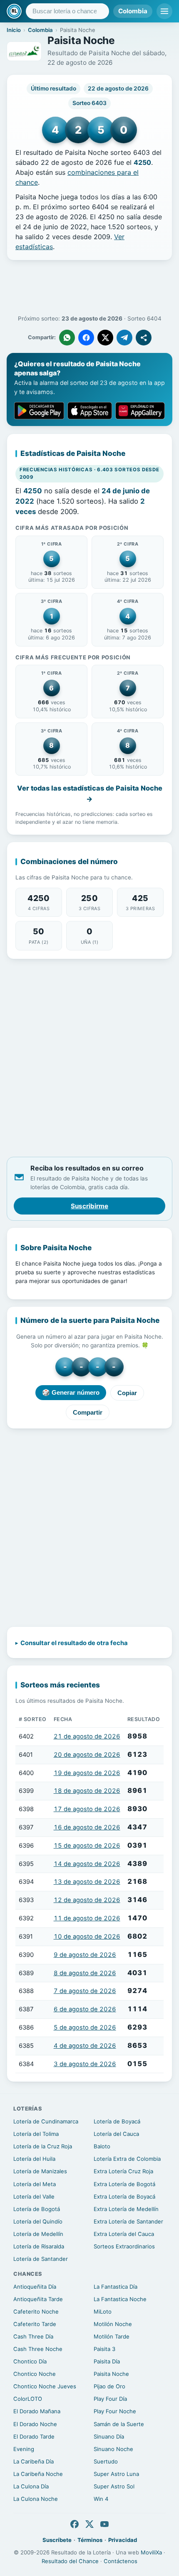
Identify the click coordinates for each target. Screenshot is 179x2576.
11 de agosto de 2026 (87, 1918)
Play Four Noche (115, 2411)
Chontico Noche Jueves (45, 2386)
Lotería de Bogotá (37, 2209)
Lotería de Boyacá (117, 2121)
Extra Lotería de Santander (128, 2221)
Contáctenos (121, 2561)
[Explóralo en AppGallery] (140, 411)
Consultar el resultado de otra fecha (74, 1643)
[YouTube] (104, 2524)
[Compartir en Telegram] (124, 338)
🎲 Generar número (71, 1392)
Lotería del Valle (34, 2196)
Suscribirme (89, 1206)
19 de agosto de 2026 (87, 1773)
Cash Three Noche (38, 2349)
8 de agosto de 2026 (85, 1973)
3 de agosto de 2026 (85, 2064)
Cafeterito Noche (36, 2312)
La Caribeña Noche (38, 2474)
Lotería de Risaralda (39, 2246)
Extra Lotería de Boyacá (124, 2196)
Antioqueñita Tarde (38, 2299)
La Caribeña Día (34, 2461)
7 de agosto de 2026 (85, 1991)
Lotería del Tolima (36, 2134)
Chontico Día (30, 2361)
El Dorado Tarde (34, 2436)
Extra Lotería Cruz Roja (123, 2171)
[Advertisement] (89, 288)
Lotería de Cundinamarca (46, 2121)
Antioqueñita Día (35, 2287)
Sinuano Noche (113, 2449)
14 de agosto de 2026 (87, 1864)
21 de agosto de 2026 (87, 1736)
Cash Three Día (33, 2336)
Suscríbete (57, 2540)
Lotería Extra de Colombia (127, 2159)
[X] (89, 2524)
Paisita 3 (104, 2349)
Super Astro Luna (116, 2474)
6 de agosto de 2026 (85, 2009)
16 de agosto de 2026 (87, 1827)
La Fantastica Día (116, 2287)
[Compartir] (144, 338)
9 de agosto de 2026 (85, 1955)
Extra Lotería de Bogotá (124, 2184)
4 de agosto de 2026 (85, 2046)
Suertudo (106, 2461)
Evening (24, 2449)
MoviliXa (151, 2552)
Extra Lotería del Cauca (124, 2234)
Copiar (127, 1393)
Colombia (133, 11)
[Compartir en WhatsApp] (67, 338)
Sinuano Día (109, 2436)
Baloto (102, 2146)
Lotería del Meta (35, 2184)
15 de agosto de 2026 (87, 1846)
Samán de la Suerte (119, 2424)
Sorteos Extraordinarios (124, 2246)
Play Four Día (110, 2399)
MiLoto (103, 2312)
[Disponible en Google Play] (39, 411)
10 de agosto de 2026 (87, 1937)
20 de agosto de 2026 (87, 1755)
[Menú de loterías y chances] (164, 11)
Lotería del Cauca (116, 2134)
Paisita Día (107, 2361)
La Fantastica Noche (120, 2299)
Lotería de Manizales (40, 2171)
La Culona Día (31, 2486)
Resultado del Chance (70, 2561)
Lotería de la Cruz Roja (43, 2146)
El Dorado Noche (35, 2424)
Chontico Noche (35, 2374)
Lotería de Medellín (38, 2234)
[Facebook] (75, 2524)
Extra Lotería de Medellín (126, 2209)
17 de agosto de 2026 (87, 1809)
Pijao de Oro (109, 2386)
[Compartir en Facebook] (86, 338)
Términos (90, 2540)
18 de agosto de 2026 (87, 1791)
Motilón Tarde (112, 2336)
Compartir (88, 1412)
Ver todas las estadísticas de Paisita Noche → (90, 793)
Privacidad (123, 2540)
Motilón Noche (113, 2324)
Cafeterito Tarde (35, 2324)
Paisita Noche (111, 2374)
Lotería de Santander (41, 2259)
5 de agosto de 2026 (85, 2027)
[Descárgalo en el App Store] (90, 411)
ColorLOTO (28, 2399)
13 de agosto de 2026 (87, 1882)
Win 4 (101, 2499)
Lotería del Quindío (38, 2221)
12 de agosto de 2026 (87, 1900)
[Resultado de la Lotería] (14, 11)
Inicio (14, 30)
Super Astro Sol (114, 2486)
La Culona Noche (36, 2499)
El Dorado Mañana (37, 2411)
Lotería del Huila (34, 2159)
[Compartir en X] (105, 338)
